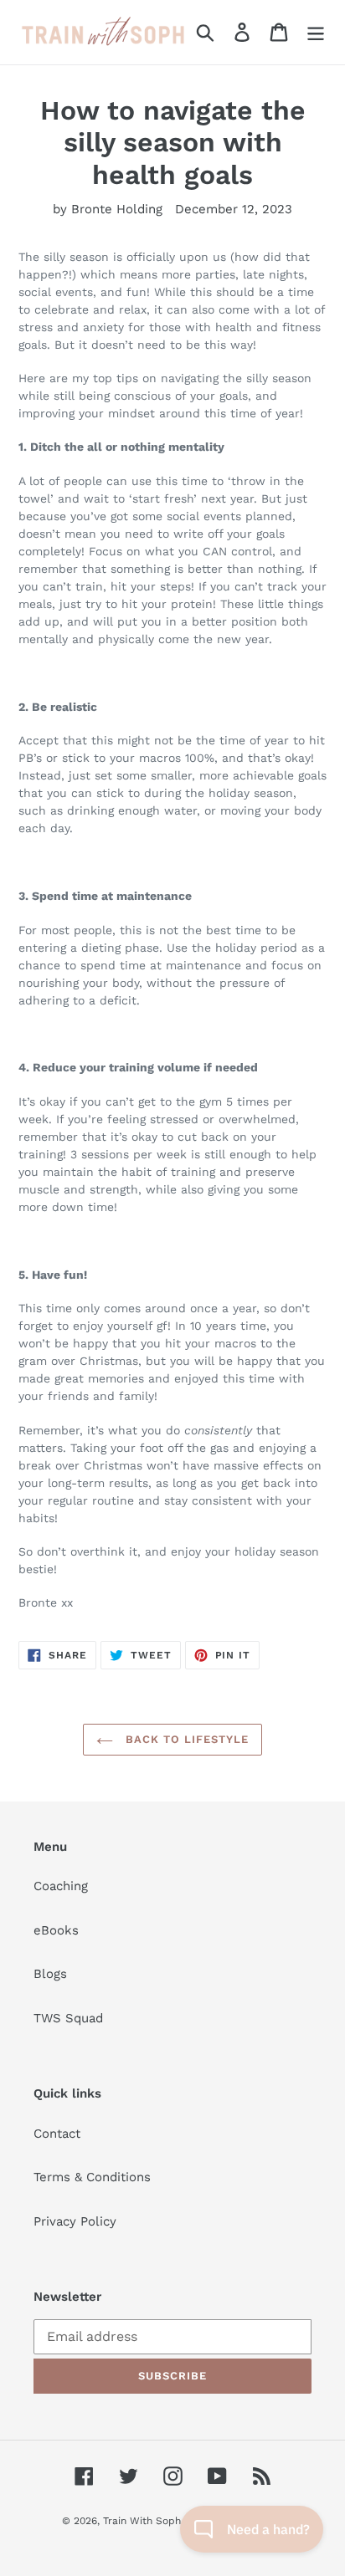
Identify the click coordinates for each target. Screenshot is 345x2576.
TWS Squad (68, 2018)
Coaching (61, 1886)
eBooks (56, 1930)
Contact (57, 2134)
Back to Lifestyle (185, 1739)
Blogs (50, 1974)
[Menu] (316, 33)
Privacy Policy (75, 2221)
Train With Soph (142, 2521)
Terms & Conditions (92, 2177)
